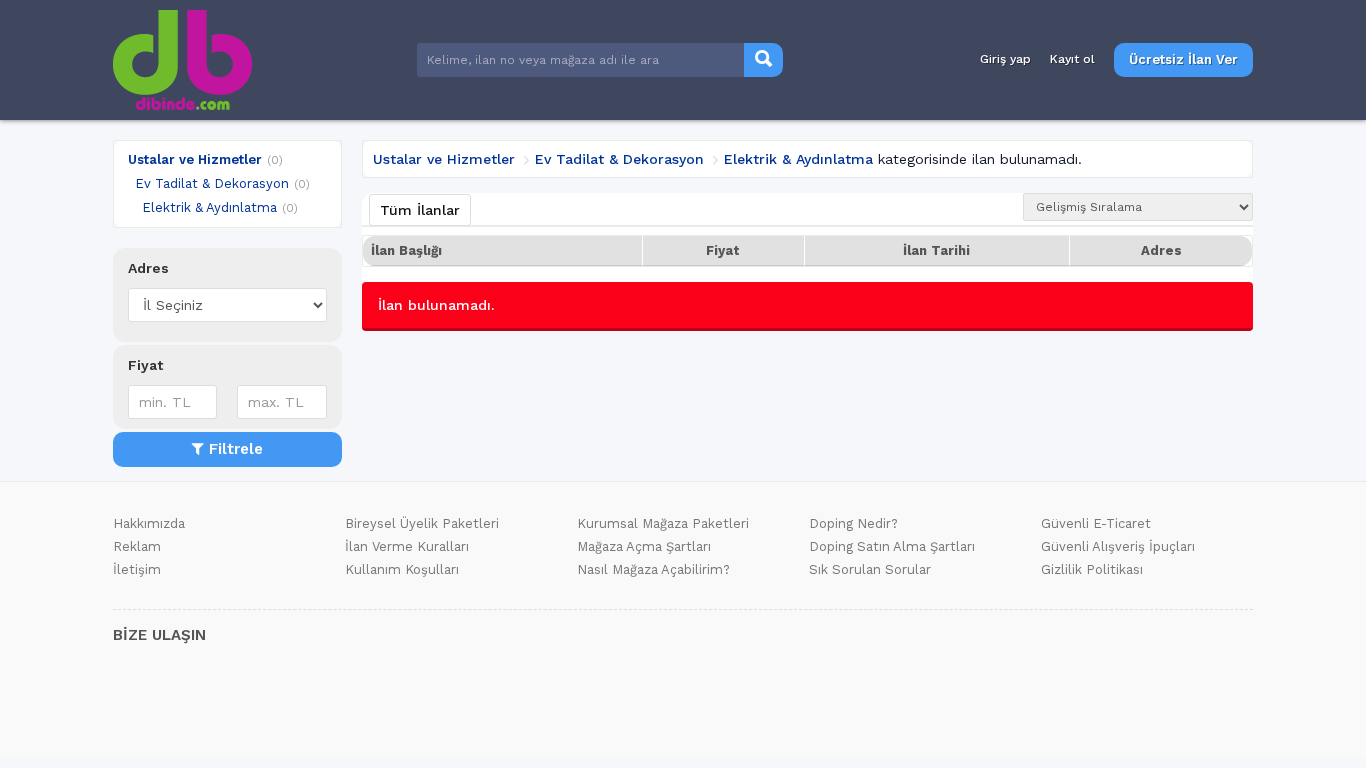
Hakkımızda (149, 523)
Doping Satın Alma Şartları (892, 546)
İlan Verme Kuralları (407, 546)
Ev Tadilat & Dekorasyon (212, 183)
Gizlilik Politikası (1092, 569)
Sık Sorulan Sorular (870, 569)
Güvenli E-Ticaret (1096, 523)
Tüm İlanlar (420, 210)
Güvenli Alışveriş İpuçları (1118, 546)
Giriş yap (1005, 59)
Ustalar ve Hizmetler (195, 159)
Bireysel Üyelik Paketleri (422, 523)
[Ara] (763, 60)
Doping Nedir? (853, 523)
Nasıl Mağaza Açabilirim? (653, 569)
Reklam (137, 546)
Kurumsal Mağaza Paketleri (663, 523)
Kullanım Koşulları (402, 569)
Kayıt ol (1072, 59)
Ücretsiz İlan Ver (1183, 59)
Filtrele (236, 449)
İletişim (137, 569)
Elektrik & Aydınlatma (209, 207)
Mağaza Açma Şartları (644, 546)
